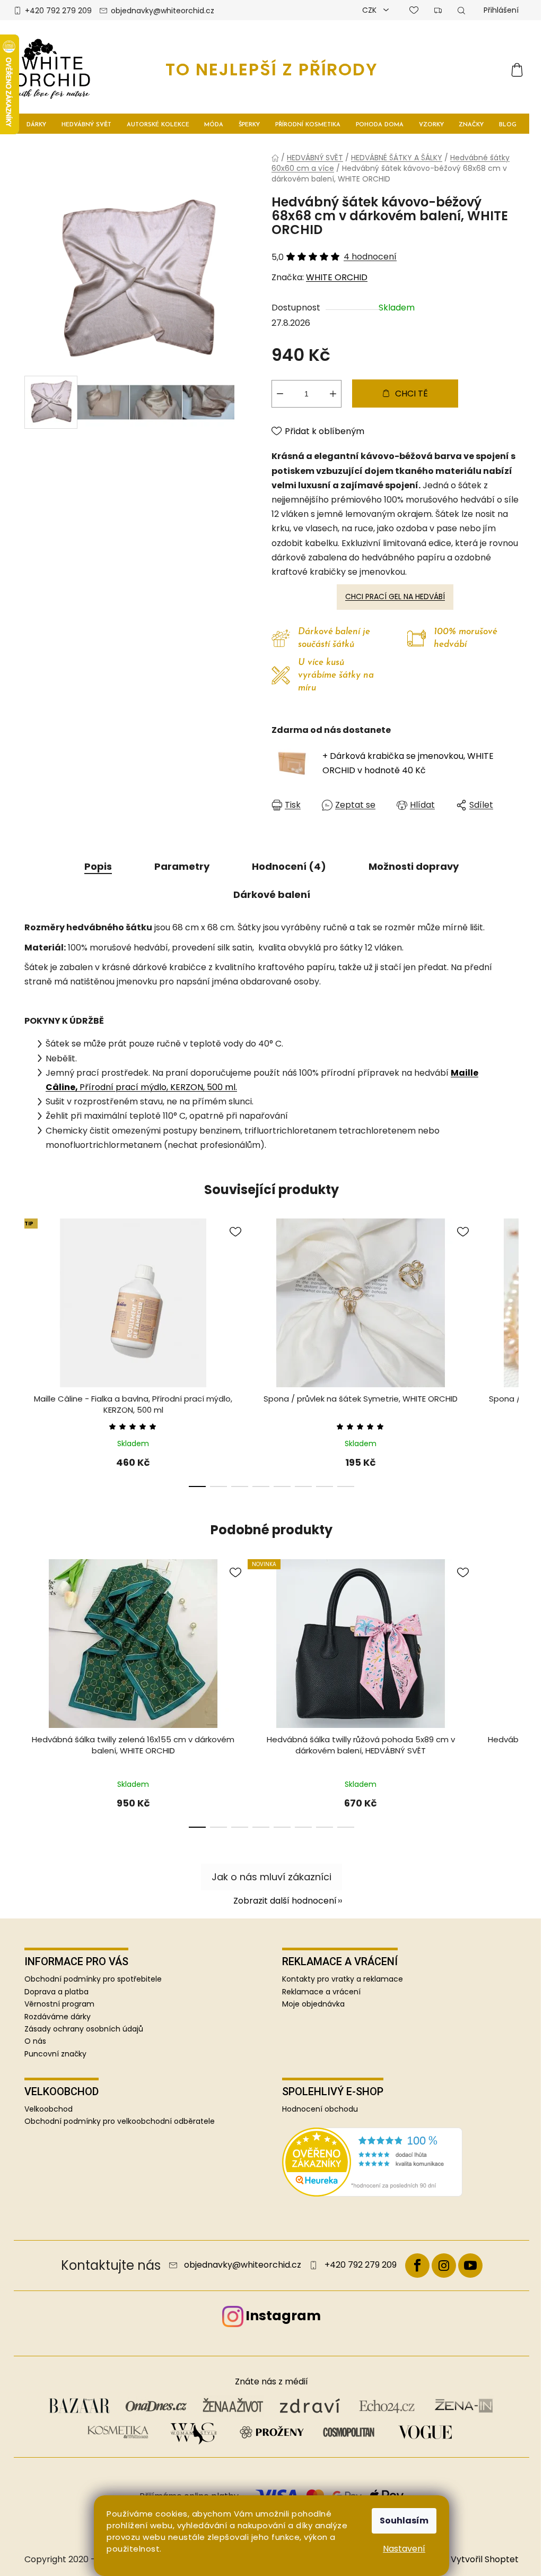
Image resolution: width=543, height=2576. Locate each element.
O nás (35, 2041)
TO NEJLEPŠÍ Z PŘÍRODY (272, 69)
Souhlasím (404, 2521)
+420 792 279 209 (58, 11)
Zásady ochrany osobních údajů (84, 2029)
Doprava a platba (56, 1992)
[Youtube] (470, 2266)
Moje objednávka (313, 2004)
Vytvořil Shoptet (485, 2560)
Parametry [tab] (182, 866)
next (510, 1358)
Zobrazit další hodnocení (285, 1901)
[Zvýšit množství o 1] (333, 394)
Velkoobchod (49, 2109)
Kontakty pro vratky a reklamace (343, 1979)
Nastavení (404, 2549)
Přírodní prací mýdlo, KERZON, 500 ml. (158, 1087)
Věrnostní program (59, 2004)
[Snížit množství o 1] (280, 394)
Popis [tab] (98, 866)
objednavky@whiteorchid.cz (163, 11)
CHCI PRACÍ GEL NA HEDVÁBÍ (395, 597)
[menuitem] (36, 124)
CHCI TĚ (411, 394)
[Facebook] (417, 2266)
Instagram (283, 2316)
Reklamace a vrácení (321, 1992)
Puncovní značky (55, 2054)
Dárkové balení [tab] (272, 894)
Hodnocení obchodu (320, 2109)
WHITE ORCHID (337, 277)
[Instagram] (444, 2266)
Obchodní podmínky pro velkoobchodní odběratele (120, 2121)
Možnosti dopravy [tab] (414, 866)
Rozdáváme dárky (58, 2017)
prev (33, 1358)
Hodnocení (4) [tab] (289, 866)
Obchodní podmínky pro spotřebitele (93, 1979)
